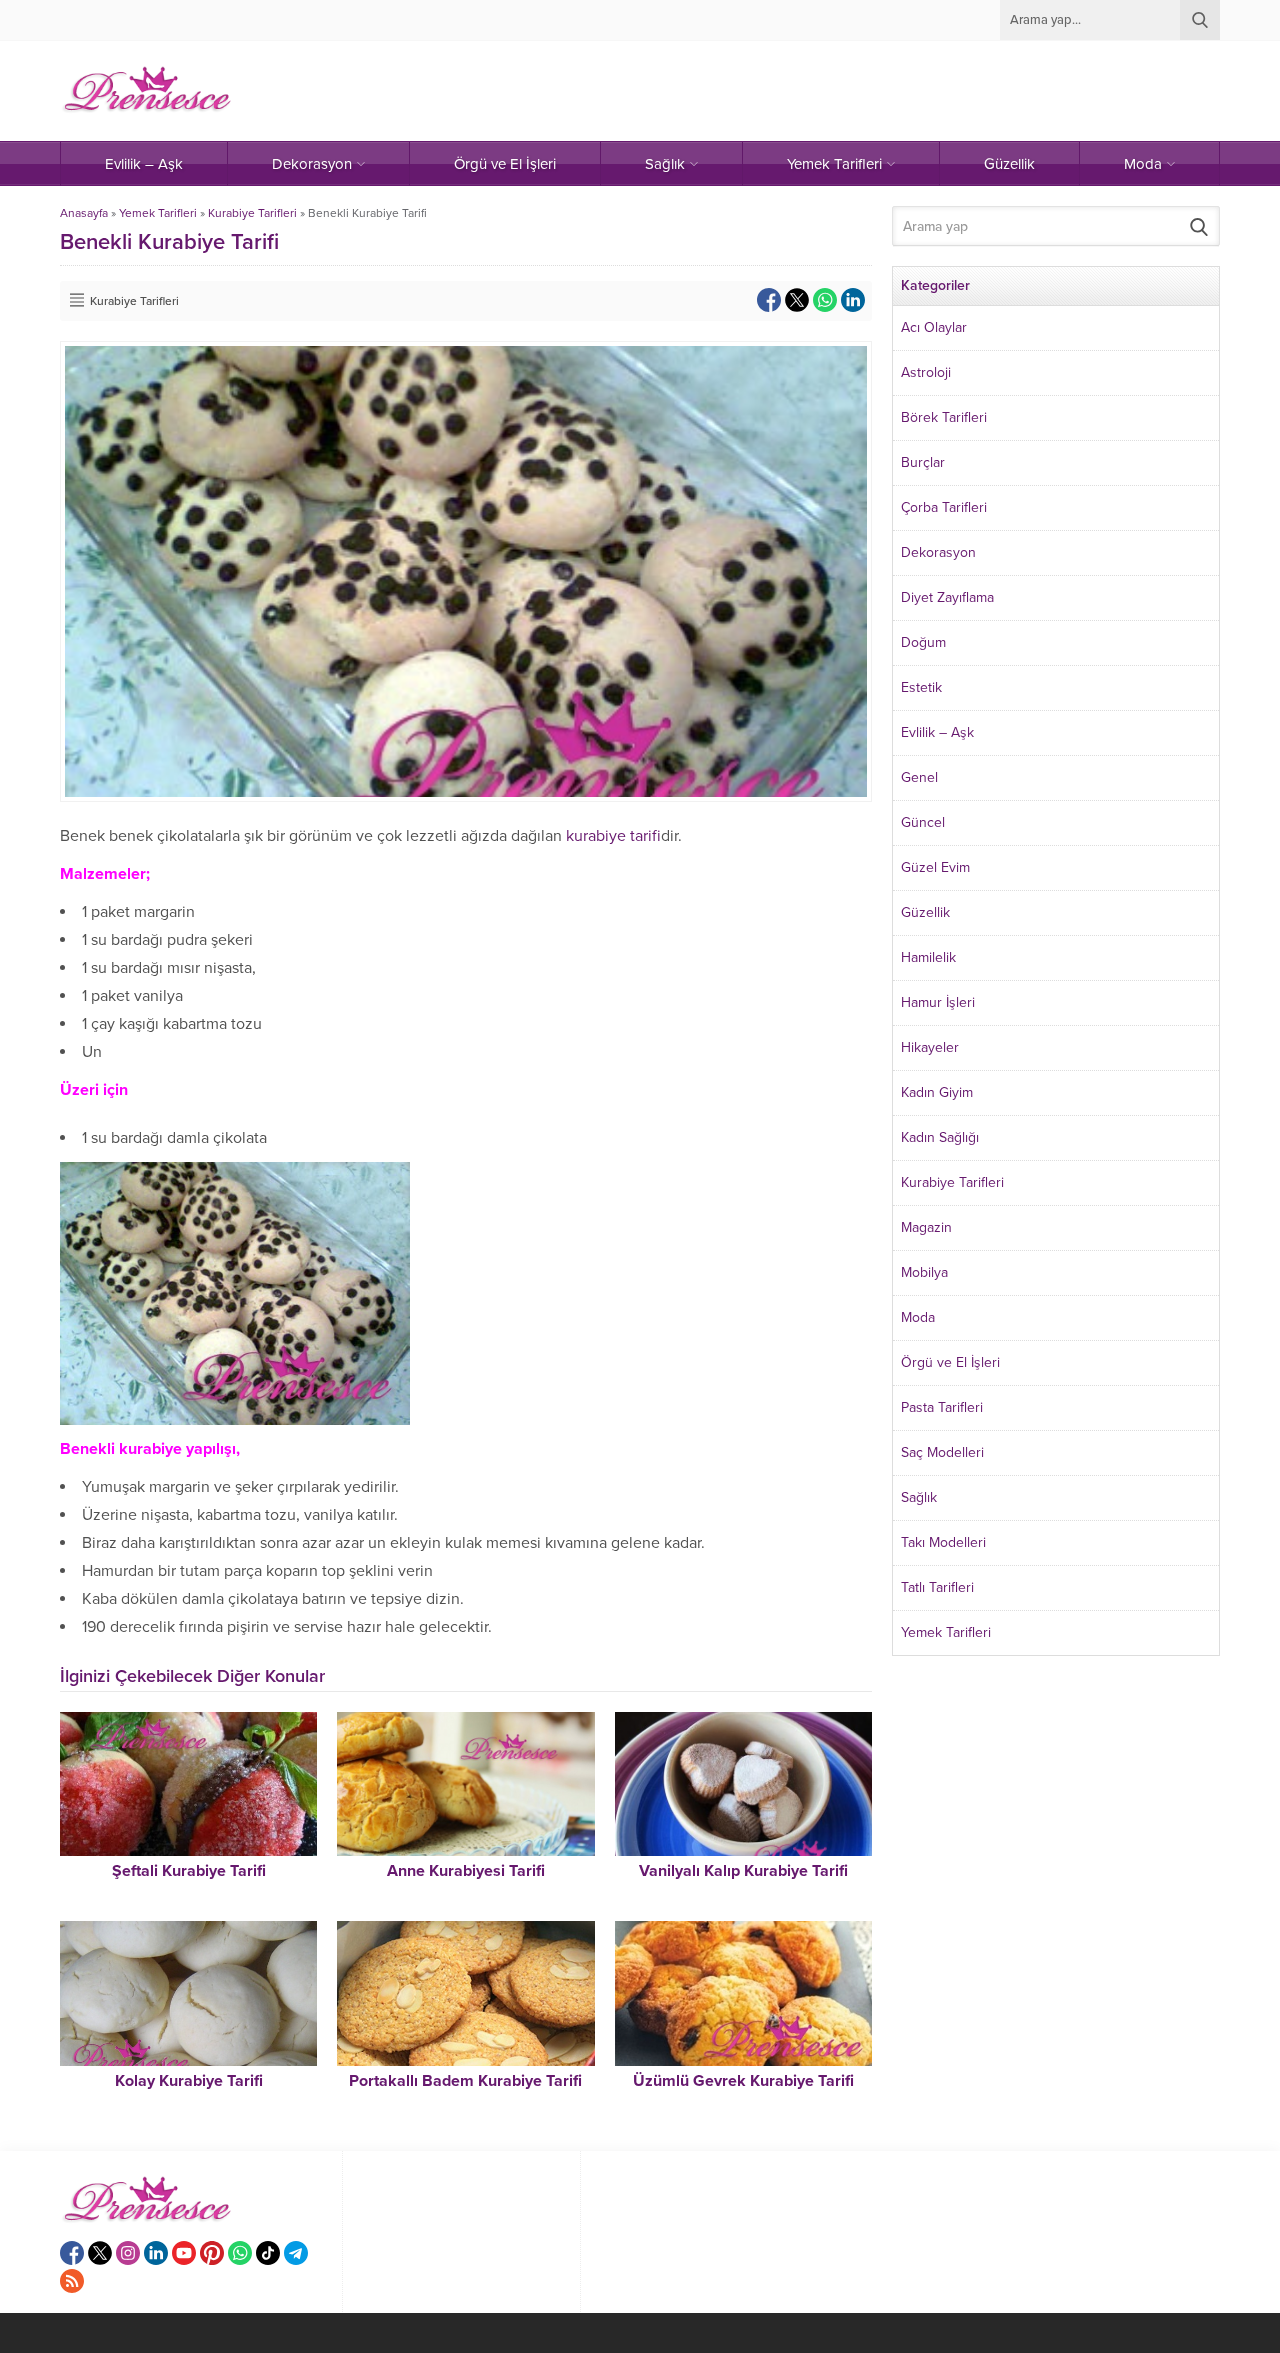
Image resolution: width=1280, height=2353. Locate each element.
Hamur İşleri (938, 1002)
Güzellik (925, 912)
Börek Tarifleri (944, 417)
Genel (919, 777)
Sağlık (919, 1497)
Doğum (923, 642)
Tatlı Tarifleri (937, 1587)
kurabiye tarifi (613, 836)
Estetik (921, 687)
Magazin (926, 1227)
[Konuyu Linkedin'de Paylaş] (853, 300)
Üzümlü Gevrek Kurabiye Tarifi (743, 2081)
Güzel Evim (935, 867)
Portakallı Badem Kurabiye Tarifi (465, 2081)
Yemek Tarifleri (158, 213)
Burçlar (923, 462)
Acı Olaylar (934, 327)
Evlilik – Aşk (937, 732)
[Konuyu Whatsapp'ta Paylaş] (825, 300)
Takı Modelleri (943, 1542)
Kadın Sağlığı (940, 1137)
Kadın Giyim (937, 1092)
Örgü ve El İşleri (950, 1362)
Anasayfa (84, 213)
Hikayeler (930, 1047)
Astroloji (926, 372)
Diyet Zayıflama (947, 597)
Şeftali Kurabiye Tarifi (189, 1871)
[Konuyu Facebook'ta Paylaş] (769, 300)
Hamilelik (928, 957)
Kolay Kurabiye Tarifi (189, 2081)
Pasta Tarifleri (942, 1407)
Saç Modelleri (942, 1452)
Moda (918, 1317)
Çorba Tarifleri (944, 507)
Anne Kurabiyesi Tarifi (466, 1871)
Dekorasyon (938, 552)
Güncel (923, 822)
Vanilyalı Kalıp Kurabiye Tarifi (743, 1871)
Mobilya (924, 1272)
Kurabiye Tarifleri (252, 213)
